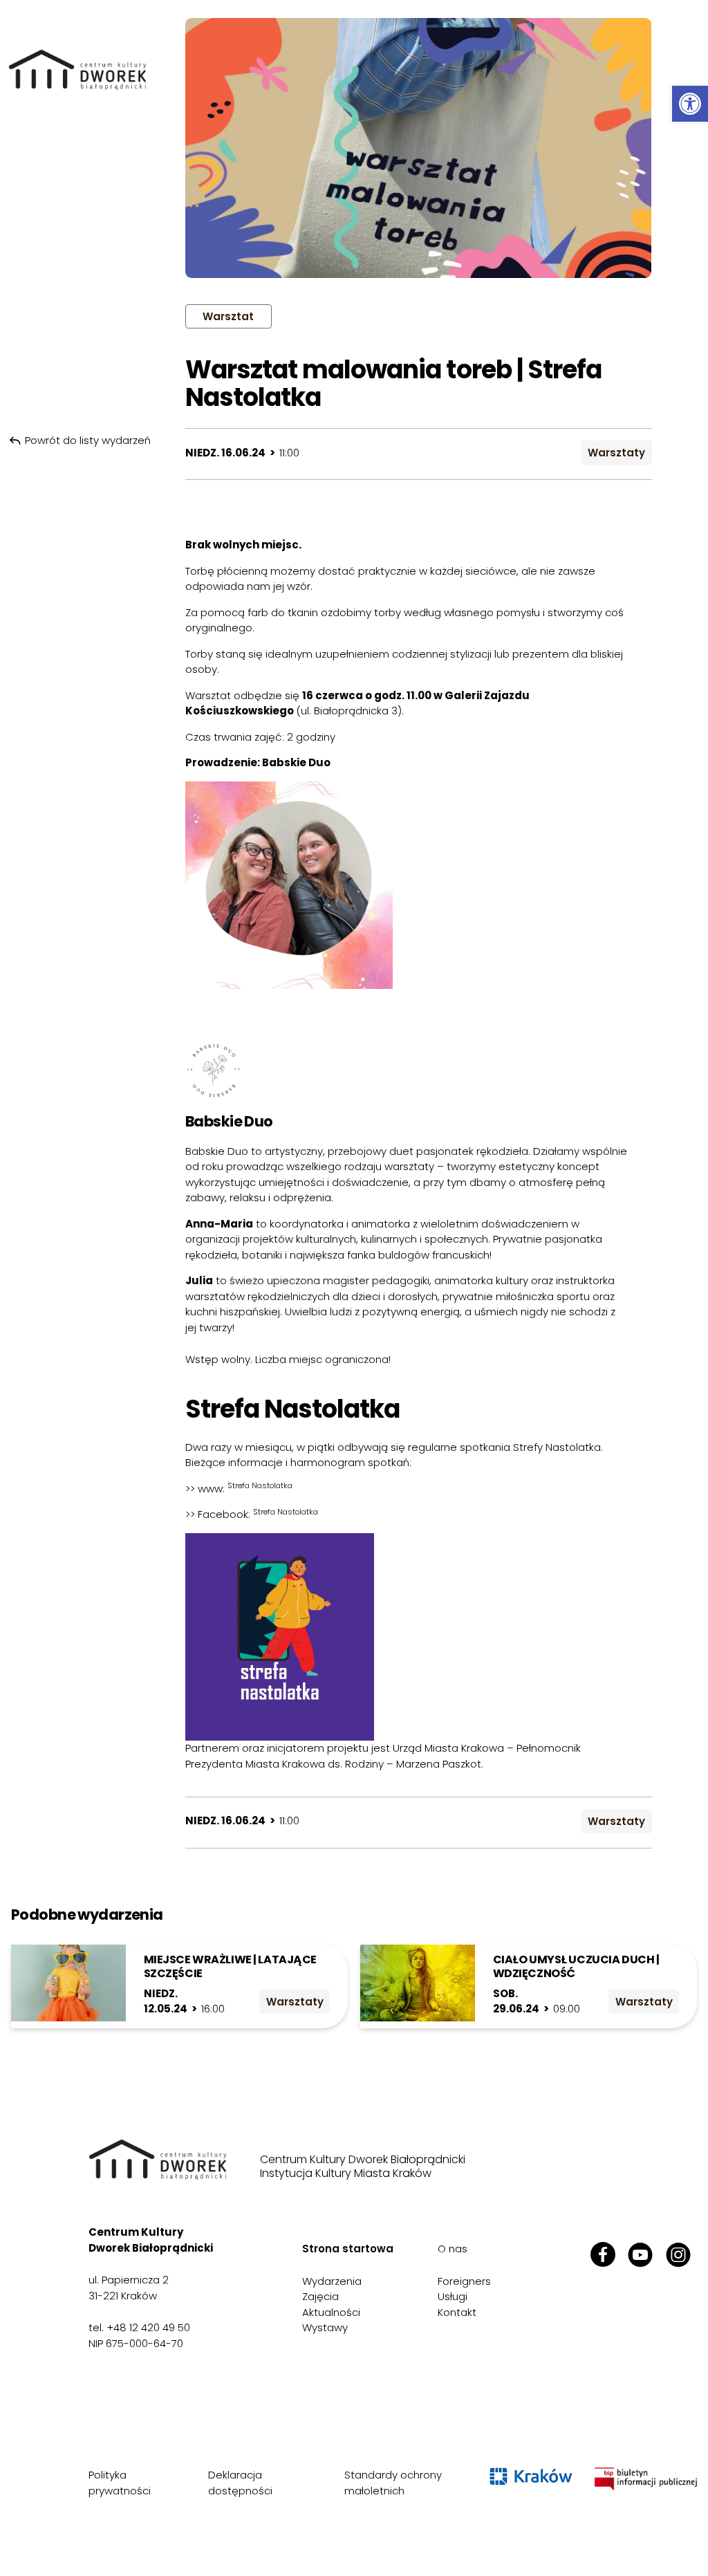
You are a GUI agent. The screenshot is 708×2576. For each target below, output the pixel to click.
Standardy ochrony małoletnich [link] (393, 2483)
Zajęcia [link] (320, 2296)
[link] (690, 104)
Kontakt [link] (457, 2312)
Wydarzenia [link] (332, 2281)
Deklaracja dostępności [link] (240, 2483)
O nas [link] (453, 2249)
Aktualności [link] (331, 2312)
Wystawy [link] (325, 2327)
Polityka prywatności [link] (120, 2483)
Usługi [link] (453, 2296)
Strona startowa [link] (348, 2249)
